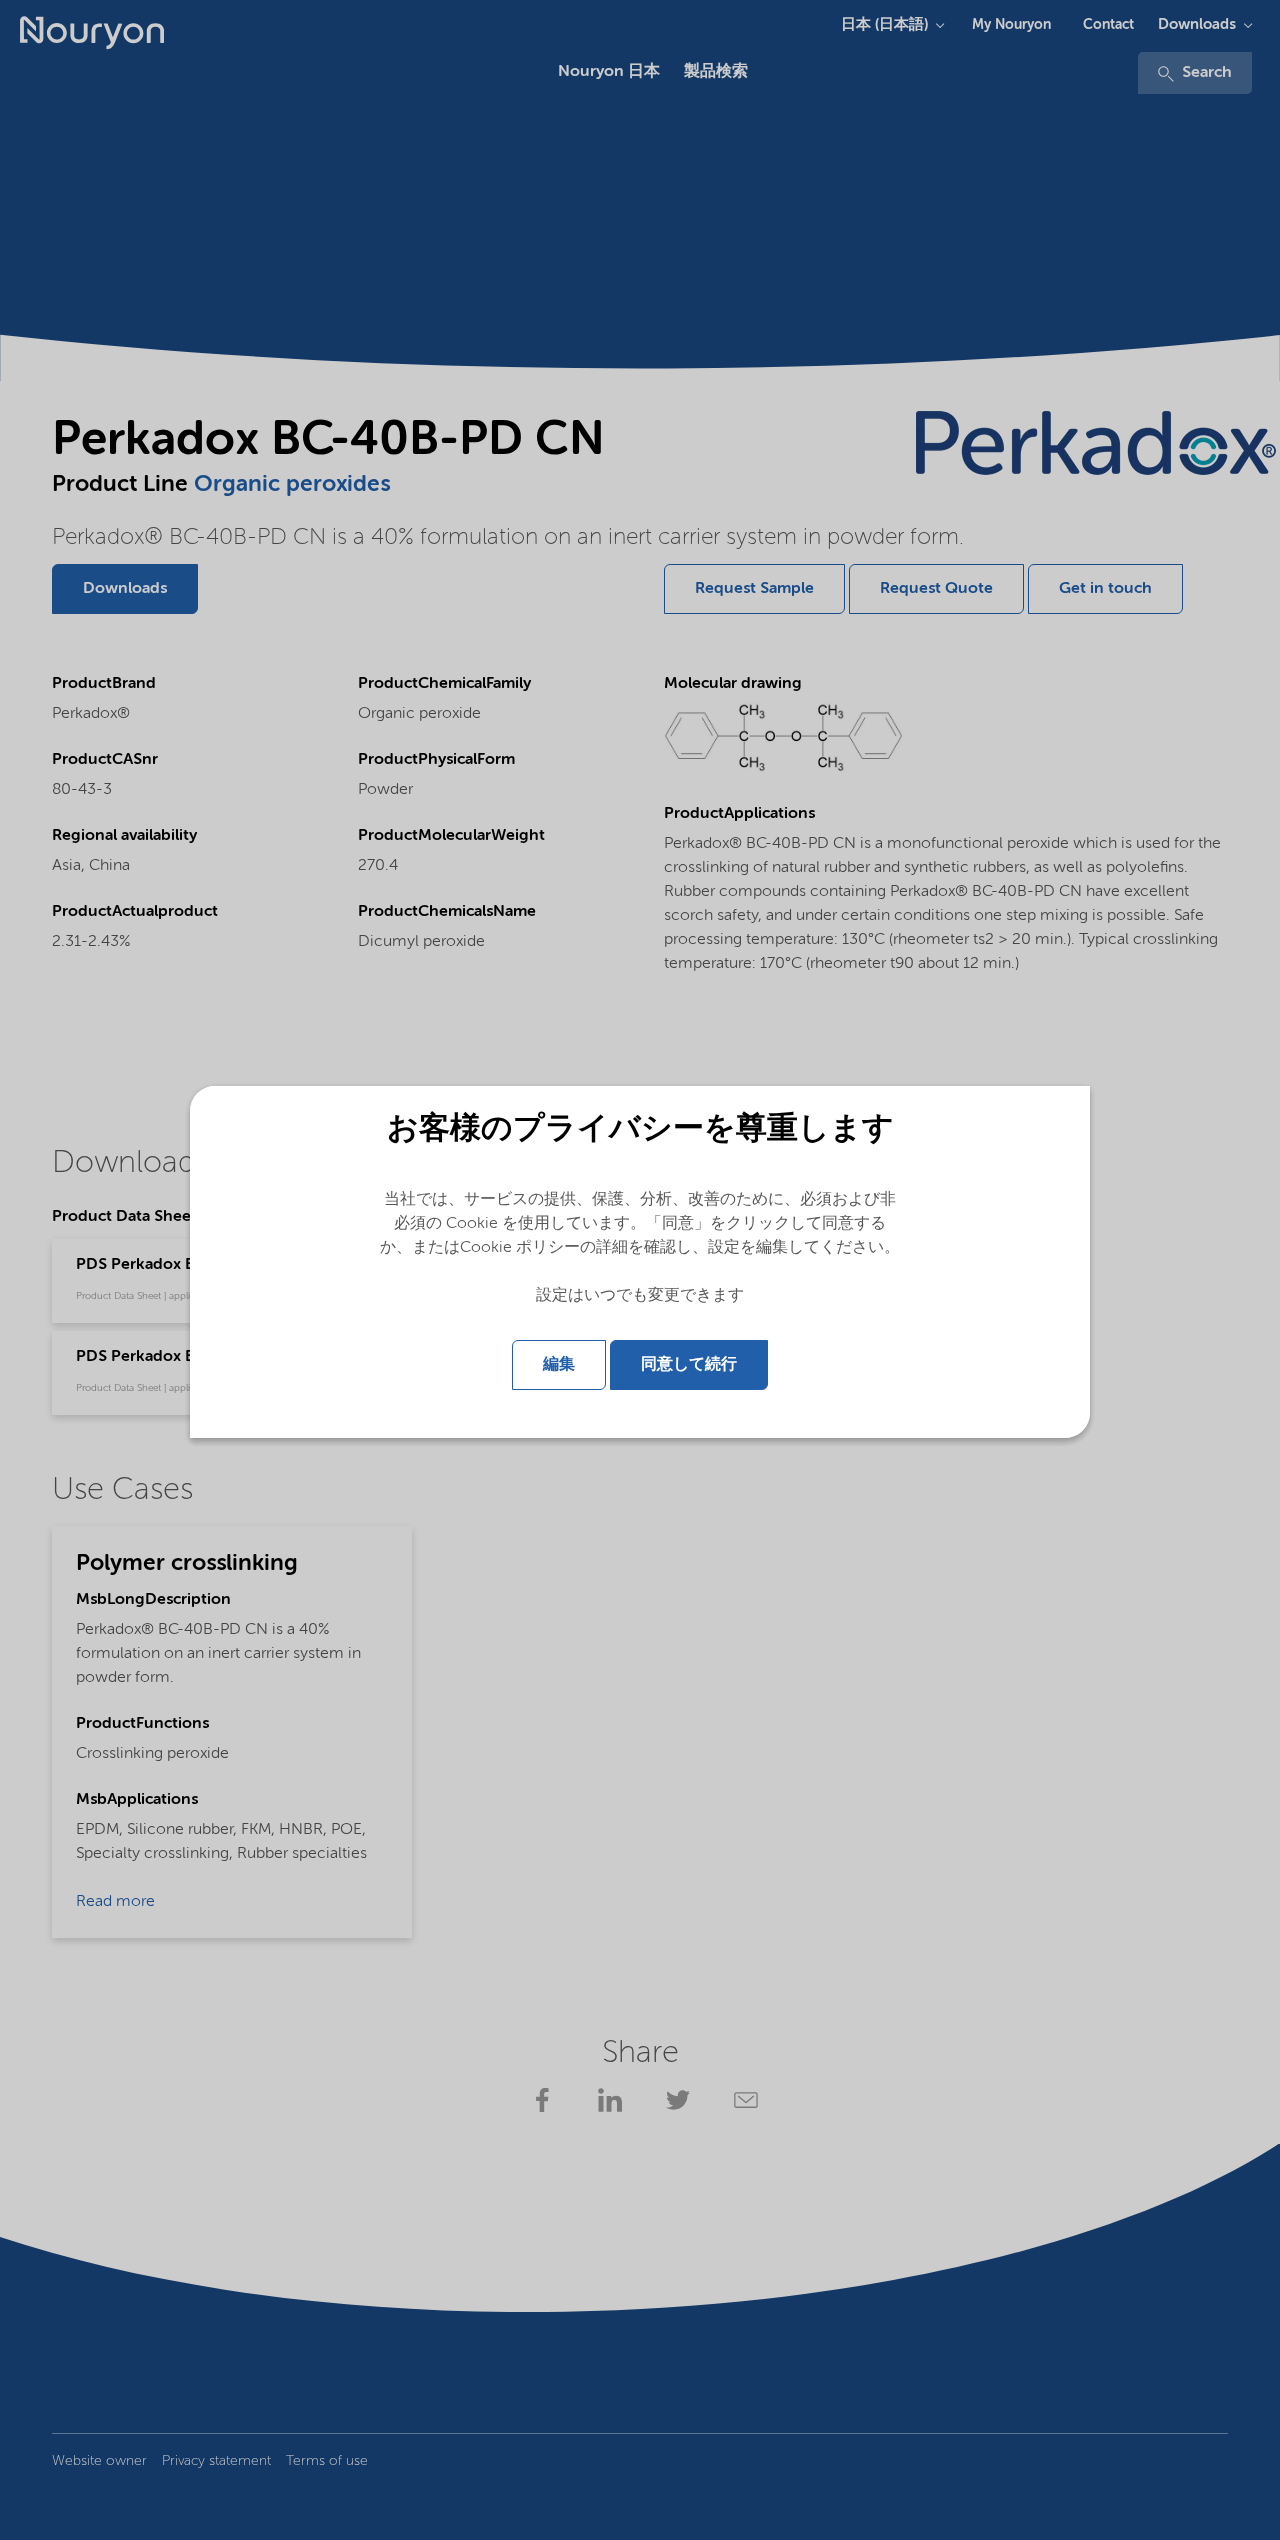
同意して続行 (689, 1365)
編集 (559, 1365)
